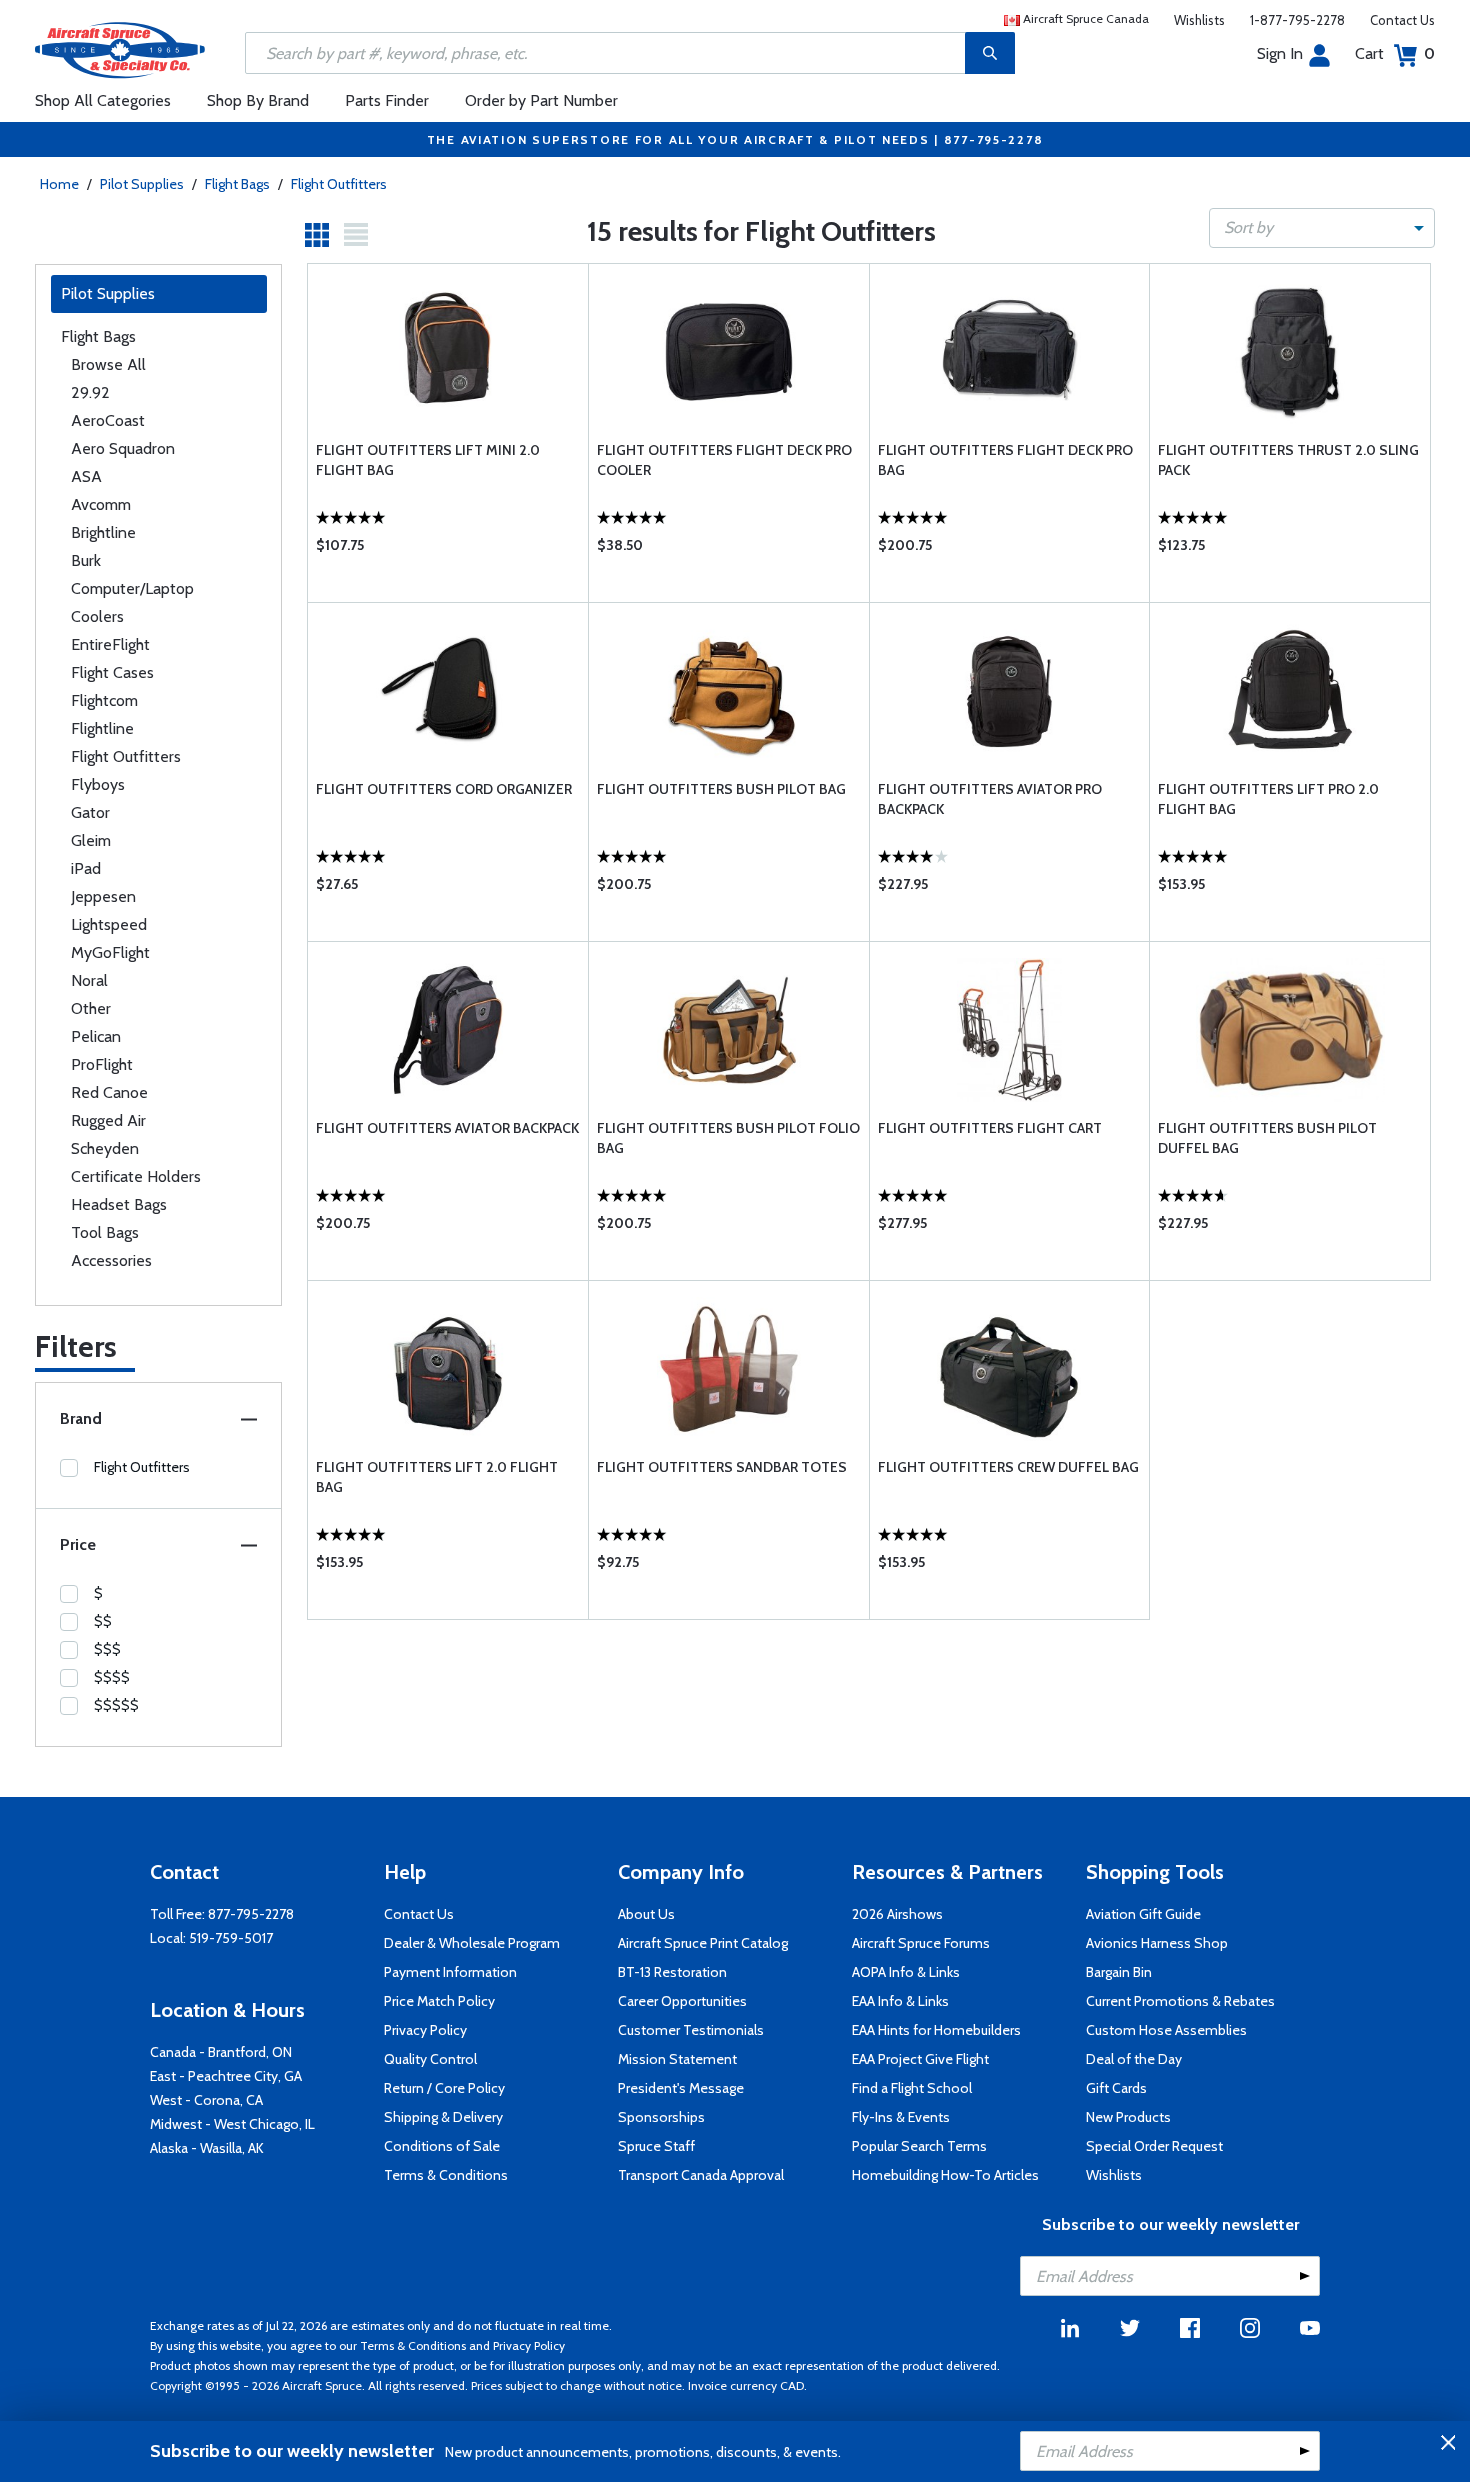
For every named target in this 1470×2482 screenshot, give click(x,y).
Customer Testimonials (691, 2030)
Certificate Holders (136, 1176)
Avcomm (101, 504)
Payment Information (450, 1972)
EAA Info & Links (900, 2001)
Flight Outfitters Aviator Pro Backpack (990, 799)
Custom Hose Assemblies (1166, 2030)
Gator (90, 812)
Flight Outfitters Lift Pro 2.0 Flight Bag (1268, 799)
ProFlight (102, 1064)
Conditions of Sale (442, 2146)
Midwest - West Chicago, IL (232, 2124)
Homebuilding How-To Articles (945, 2175)
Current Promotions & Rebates (1180, 2001)
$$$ (107, 1649)
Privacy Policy (425, 2030)
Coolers (97, 616)
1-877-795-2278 (1297, 20)
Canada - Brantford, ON (221, 2052)
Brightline (103, 532)
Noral (89, 980)
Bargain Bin (1119, 1972)
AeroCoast (108, 420)
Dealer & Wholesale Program (472, 1943)
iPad (86, 868)
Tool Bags (105, 1232)
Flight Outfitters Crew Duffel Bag (1008, 1467)
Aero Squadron (123, 448)
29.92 (90, 392)
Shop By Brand (258, 100)
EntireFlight (110, 644)
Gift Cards (1116, 2088)
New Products (1128, 2117)
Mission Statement (677, 2059)
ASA (86, 476)
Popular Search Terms (919, 2146)
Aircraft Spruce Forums (921, 1943)
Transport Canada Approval (701, 2175)
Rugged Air (108, 1120)
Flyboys (98, 784)
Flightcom (104, 700)
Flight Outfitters (339, 184)
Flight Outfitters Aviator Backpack (447, 1128)
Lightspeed (109, 924)
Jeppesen (103, 896)
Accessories (111, 1260)
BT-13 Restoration (672, 1972)
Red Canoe (109, 1092)
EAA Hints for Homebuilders (936, 2030)
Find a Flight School (912, 2088)
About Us (646, 1914)
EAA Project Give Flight (920, 2059)
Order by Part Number (541, 100)
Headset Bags (119, 1204)
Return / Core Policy (444, 2088)
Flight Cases (112, 672)
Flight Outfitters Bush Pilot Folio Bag (728, 1138)
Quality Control (430, 2059)
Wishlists (1199, 20)
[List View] (356, 235)
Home (59, 184)
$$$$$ (116, 1705)
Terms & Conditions (446, 2175)
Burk (86, 560)
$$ (103, 1621)
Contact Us (1402, 20)
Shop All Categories (103, 100)
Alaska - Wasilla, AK (207, 2148)
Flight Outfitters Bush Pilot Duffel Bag (1267, 1138)
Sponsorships (661, 2117)
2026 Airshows (897, 1914)
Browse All (108, 364)
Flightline (102, 728)
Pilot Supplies (142, 184)
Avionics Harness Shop (1157, 1943)
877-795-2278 (251, 1914)
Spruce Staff (656, 2146)
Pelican (96, 1036)
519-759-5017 (231, 1938)
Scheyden (105, 1148)
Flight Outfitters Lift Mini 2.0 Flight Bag (428, 460)
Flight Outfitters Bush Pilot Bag (721, 789)
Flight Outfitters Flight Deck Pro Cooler (724, 460)
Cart (1395, 53)
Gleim (91, 840)
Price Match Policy (439, 2001)
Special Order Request (1154, 2146)
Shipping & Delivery (443, 2117)
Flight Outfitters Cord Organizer (444, 789)
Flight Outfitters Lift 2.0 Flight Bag (437, 1477)
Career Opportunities (682, 2001)
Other (91, 1008)
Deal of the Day (1134, 2059)
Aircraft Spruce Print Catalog (703, 1943)
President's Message (681, 2088)
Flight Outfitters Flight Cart (990, 1128)
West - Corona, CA (206, 2100)
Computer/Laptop (132, 588)
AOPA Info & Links (906, 1972)
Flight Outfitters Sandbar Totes (722, 1467)
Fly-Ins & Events (901, 2117)
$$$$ (112, 1677)
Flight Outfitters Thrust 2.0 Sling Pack (1288, 460)
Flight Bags (237, 184)
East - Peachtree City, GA (226, 2076)
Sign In (1280, 53)
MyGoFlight (110, 952)
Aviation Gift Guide (1143, 1914)
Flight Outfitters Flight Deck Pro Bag (1005, 460)
